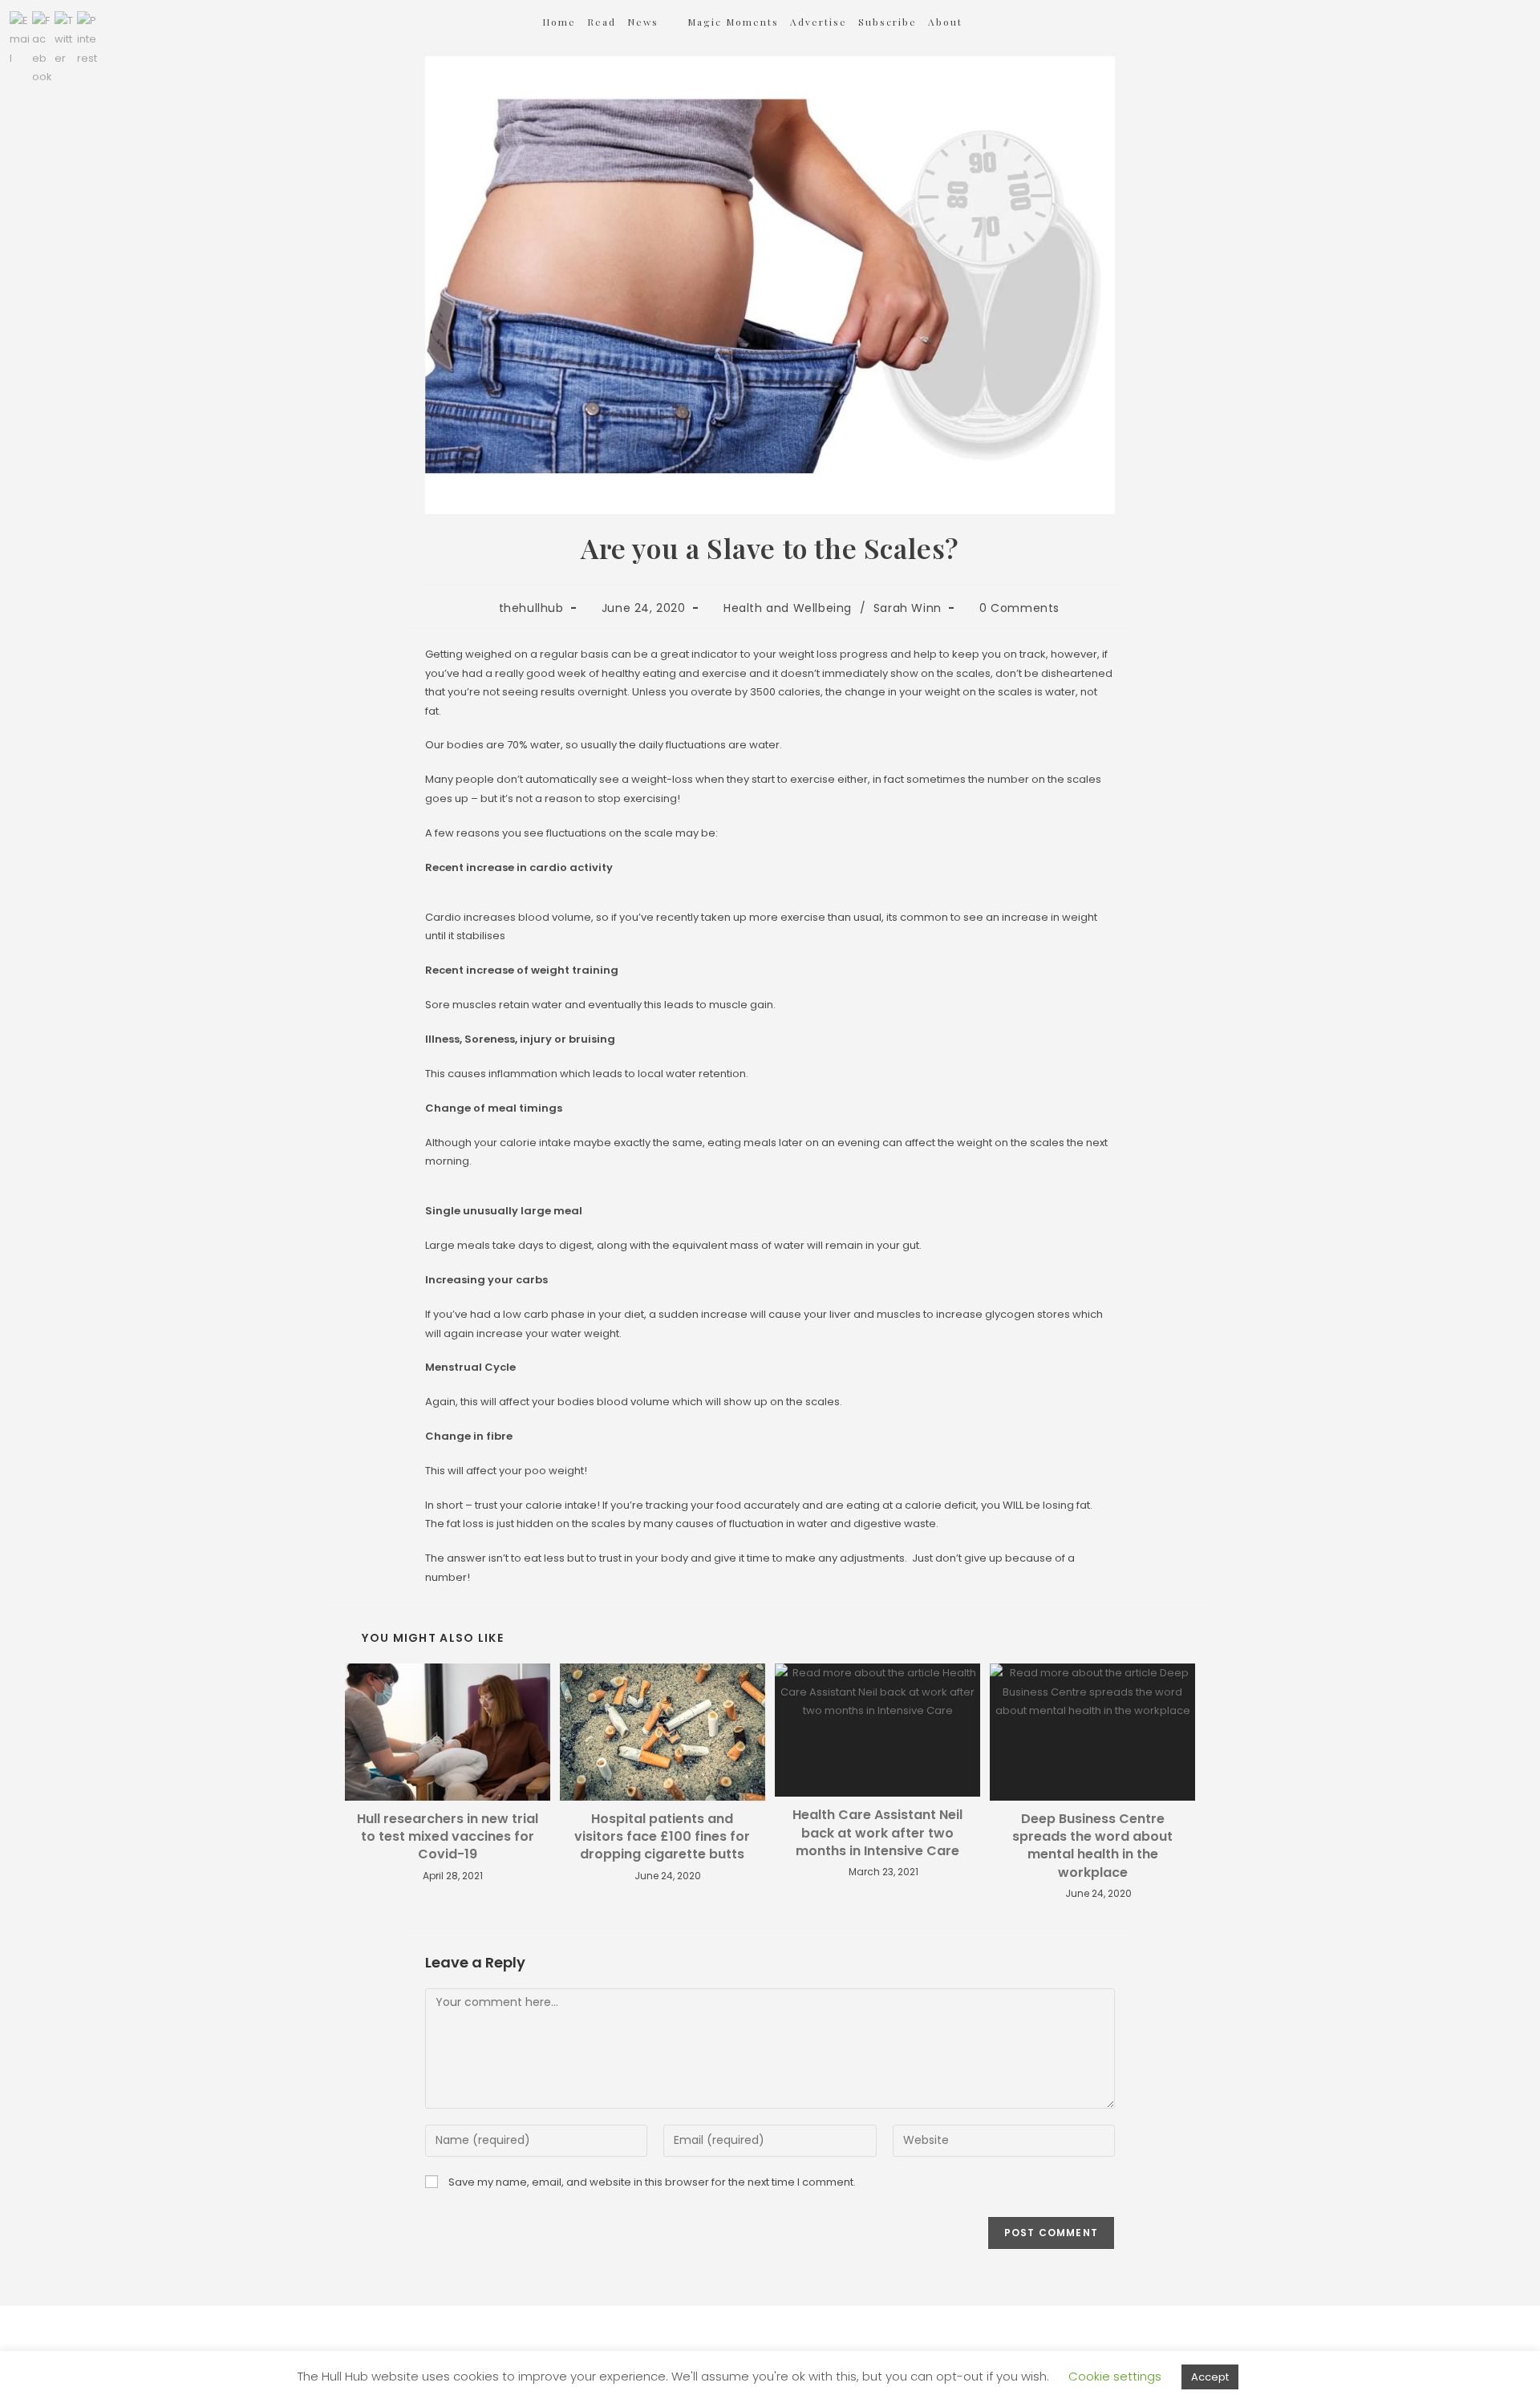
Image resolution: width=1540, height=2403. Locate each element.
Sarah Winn (908, 608)
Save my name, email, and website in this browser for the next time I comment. (652, 2182)
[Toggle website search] (995, 22)
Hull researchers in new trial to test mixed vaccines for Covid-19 (448, 1837)
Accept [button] (1210, 2377)
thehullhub (531, 608)
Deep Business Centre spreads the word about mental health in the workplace (1092, 1846)
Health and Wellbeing (788, 608)
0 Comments (1019, 608)
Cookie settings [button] (1115, 2376)
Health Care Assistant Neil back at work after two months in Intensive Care (877, 1833)
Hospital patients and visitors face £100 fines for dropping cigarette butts (662, 1837)
